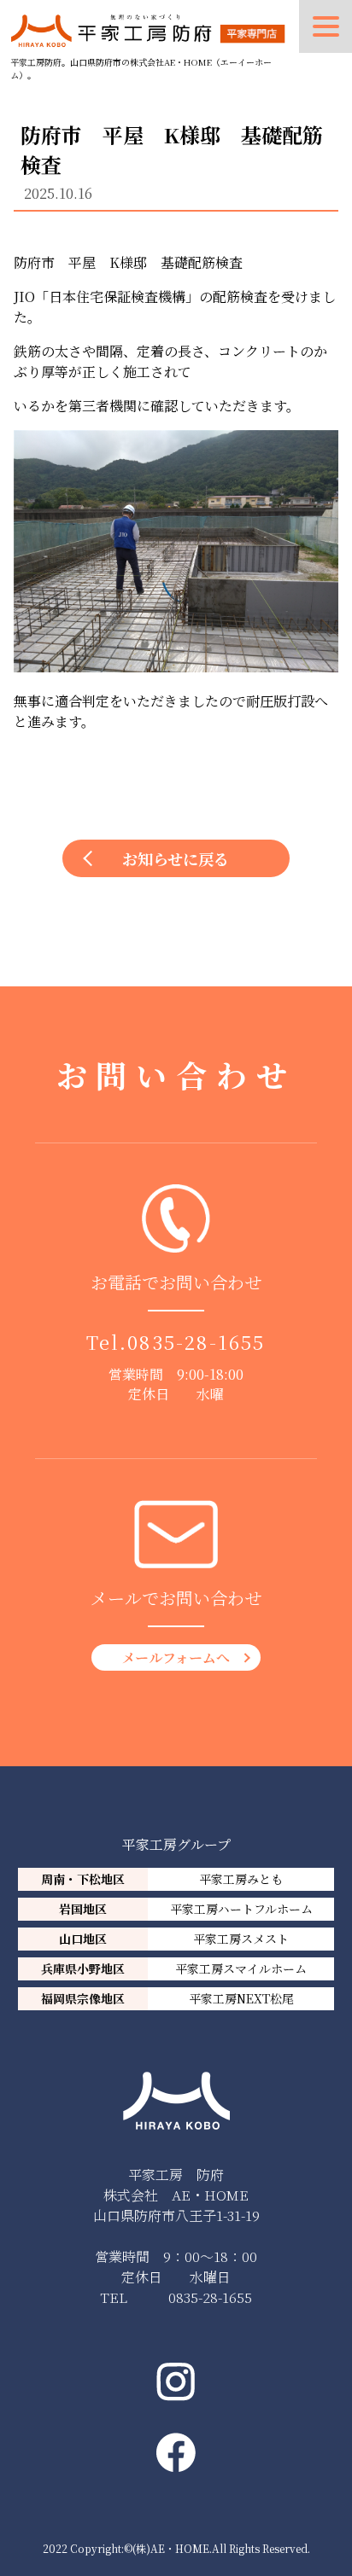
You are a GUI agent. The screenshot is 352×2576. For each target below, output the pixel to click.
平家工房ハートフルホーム (241, 1909)
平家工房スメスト (241, 1939)
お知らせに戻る (176, 858)
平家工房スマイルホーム (241, 1968)
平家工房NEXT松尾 (241, 1998)
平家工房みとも (241, 1879)
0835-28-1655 (196, 1342)
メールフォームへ (176, 1657)
